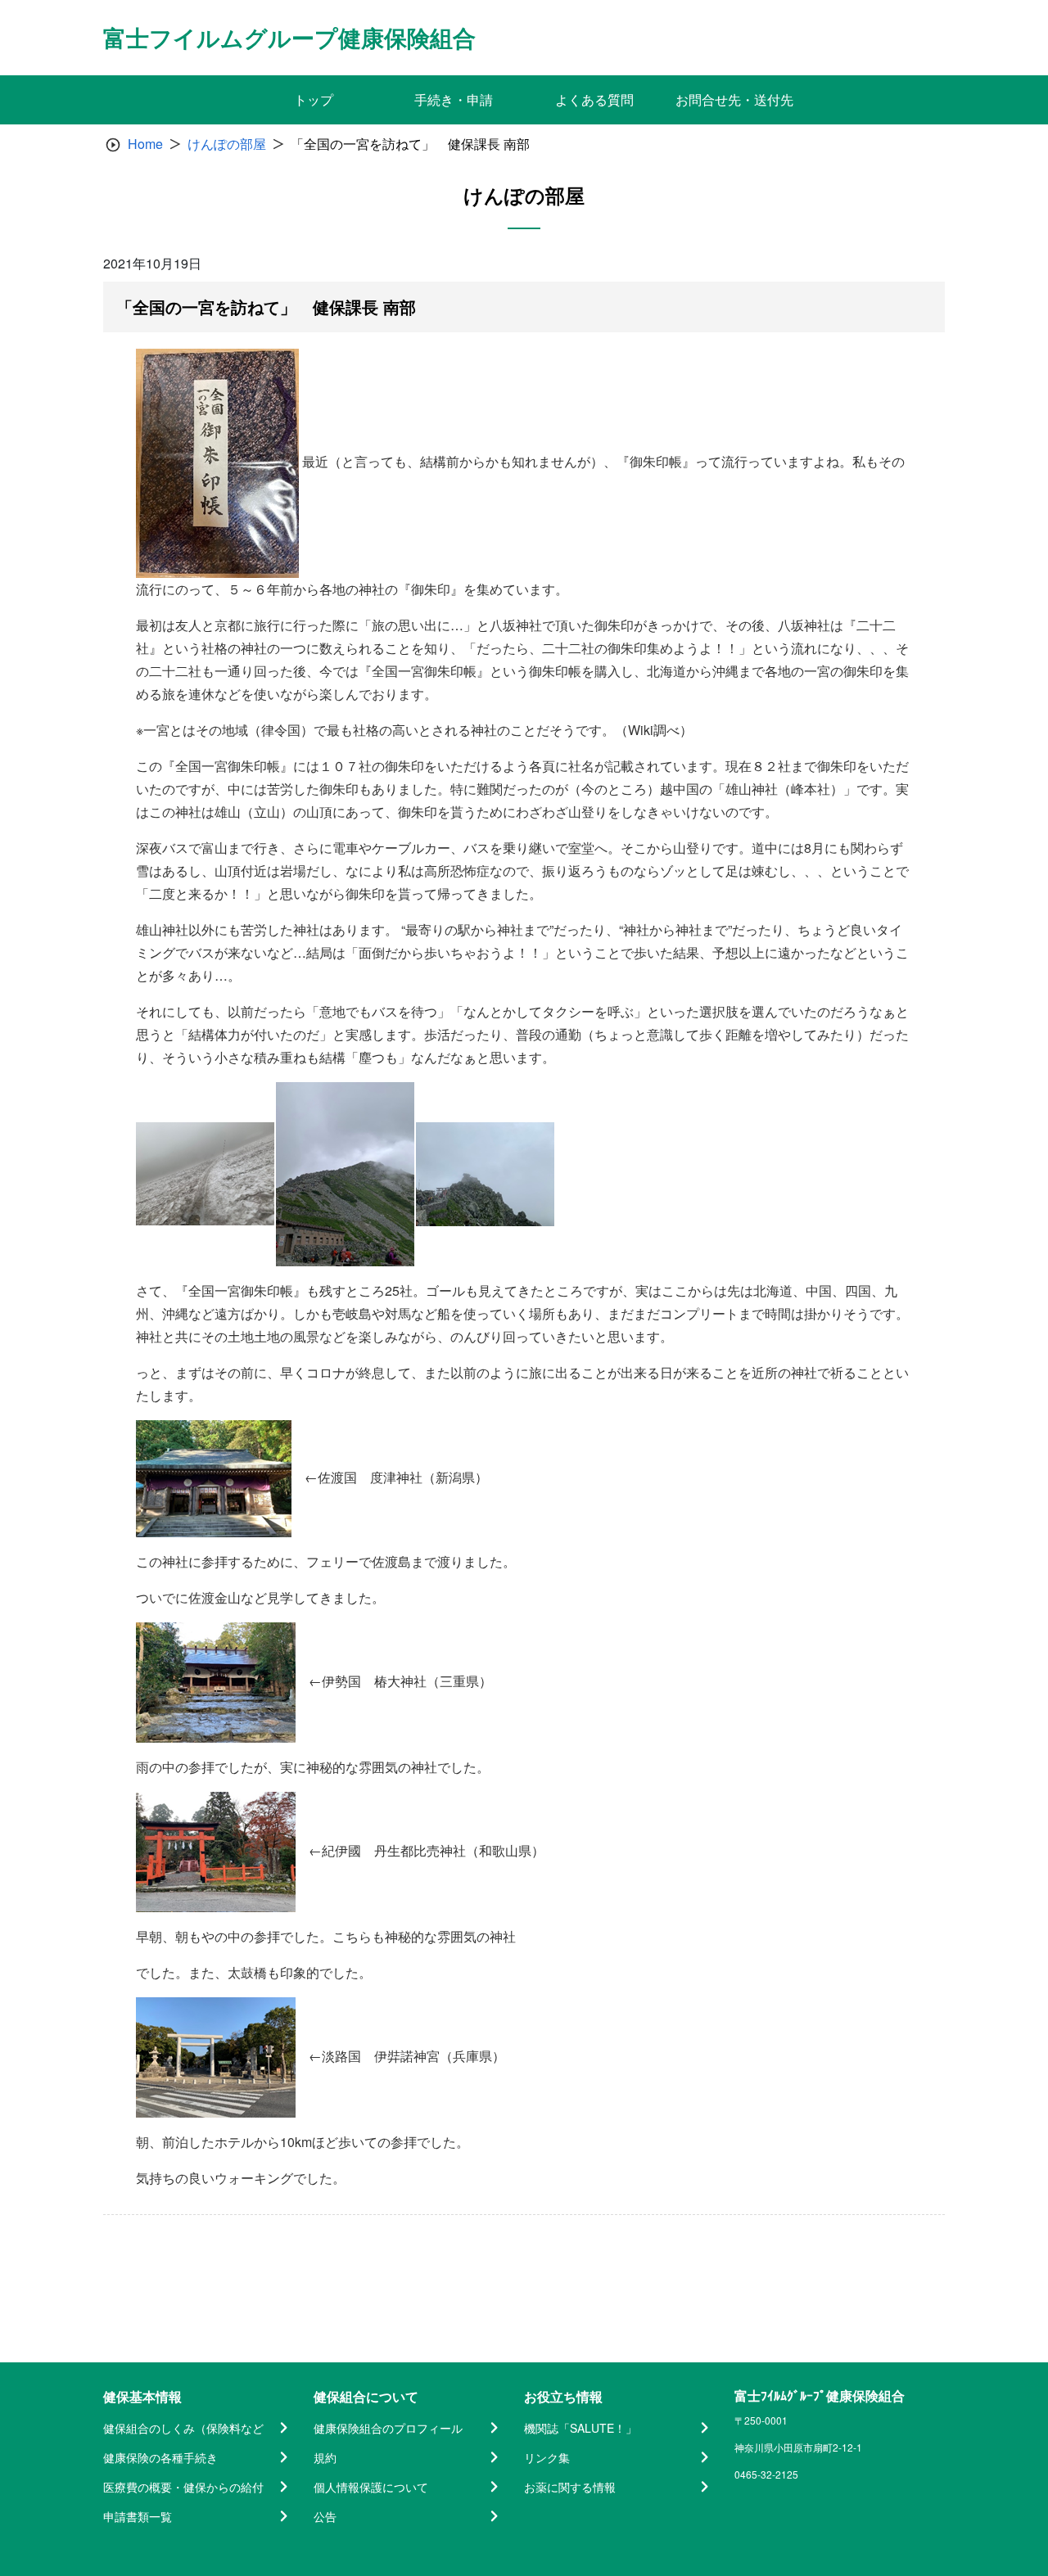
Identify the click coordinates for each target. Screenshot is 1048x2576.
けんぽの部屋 (227, 144)
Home (145, 144)
